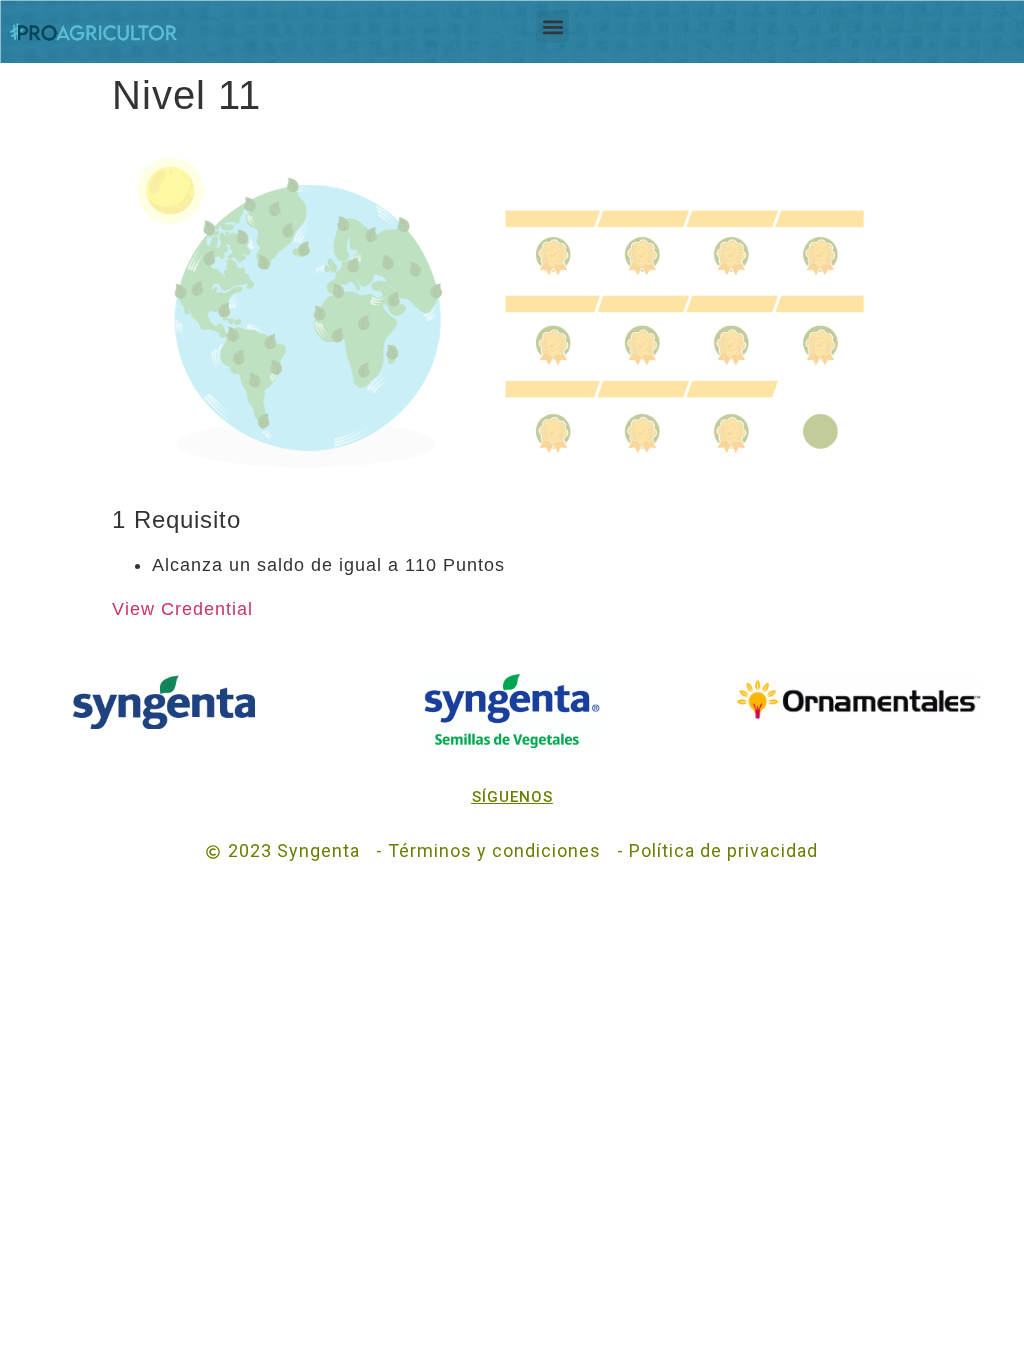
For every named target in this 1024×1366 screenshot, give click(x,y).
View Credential (182, 609)
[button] (552, 26)
